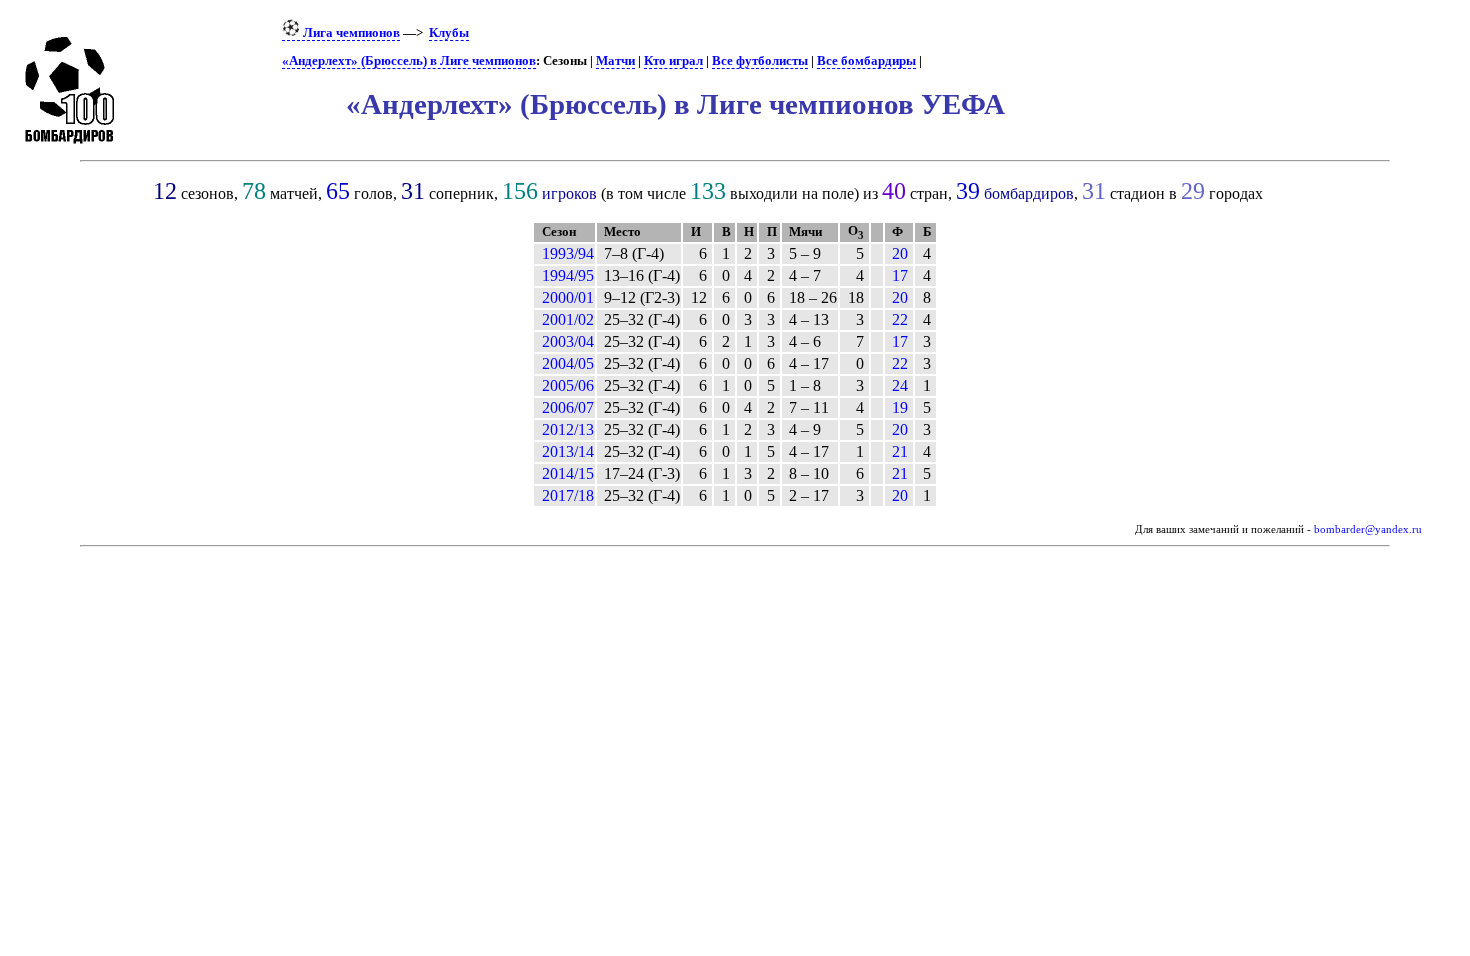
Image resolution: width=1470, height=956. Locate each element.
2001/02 (568, 319)
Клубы (449, 33)
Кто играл (673, 61)
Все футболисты (760, 61)
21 (900, 451)
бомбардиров (1029, 193)
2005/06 (568, 385)
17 (900, 275)
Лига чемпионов (350, 33)
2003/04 (568, 341)
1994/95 (568, 275)
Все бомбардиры (866, 61)
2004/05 (568, 363)
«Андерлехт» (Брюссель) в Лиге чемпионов (409, 61)
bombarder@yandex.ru (1368, 529)
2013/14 (568, 451)
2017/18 (568, 495)
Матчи (615, 61)
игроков (569, 193)
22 (900, 319)
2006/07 (568, 407)
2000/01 (568, 297)
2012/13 (568, 429)
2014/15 (568, 473)
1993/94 (568, 253)
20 (900, 253)
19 (900, 407)
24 (900, 385)
